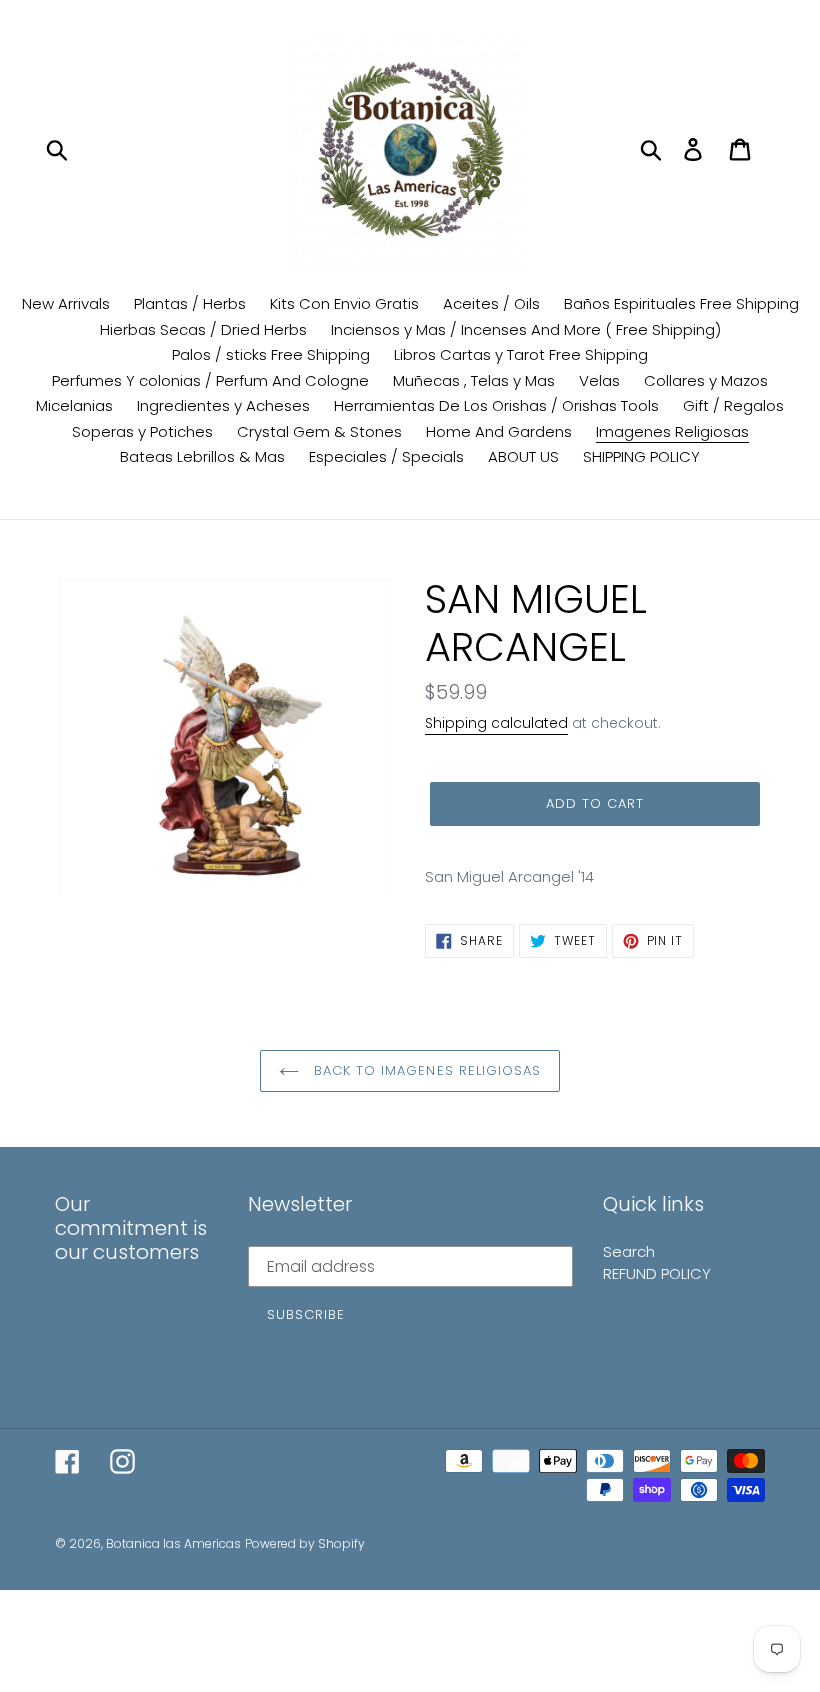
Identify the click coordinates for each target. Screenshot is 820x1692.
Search (629, 1251)
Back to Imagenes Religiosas (425, 1070)
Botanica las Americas (173, 1543)
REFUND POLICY (657, 1273)
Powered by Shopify (305, 1543)
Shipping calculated (496, 723)
